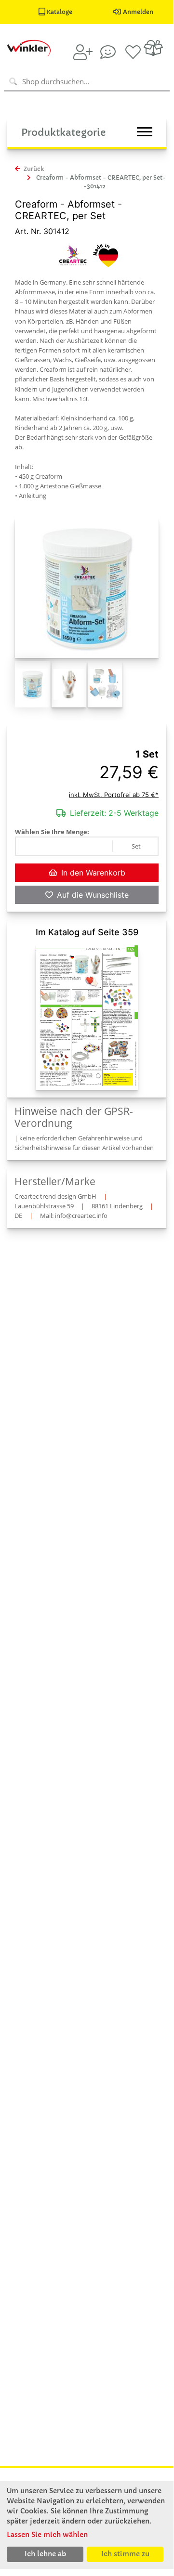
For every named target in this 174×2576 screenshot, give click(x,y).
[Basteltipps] (108, 52)
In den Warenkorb (93, 873)
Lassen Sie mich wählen (47, 2535)
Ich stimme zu (125, 2554)
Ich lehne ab (45, 2554)
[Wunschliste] (133, 52)
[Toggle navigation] (145, 132)
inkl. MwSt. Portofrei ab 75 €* (114, 795)
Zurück (33, 169)
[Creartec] (73, 254)
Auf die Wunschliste (93, 895)
